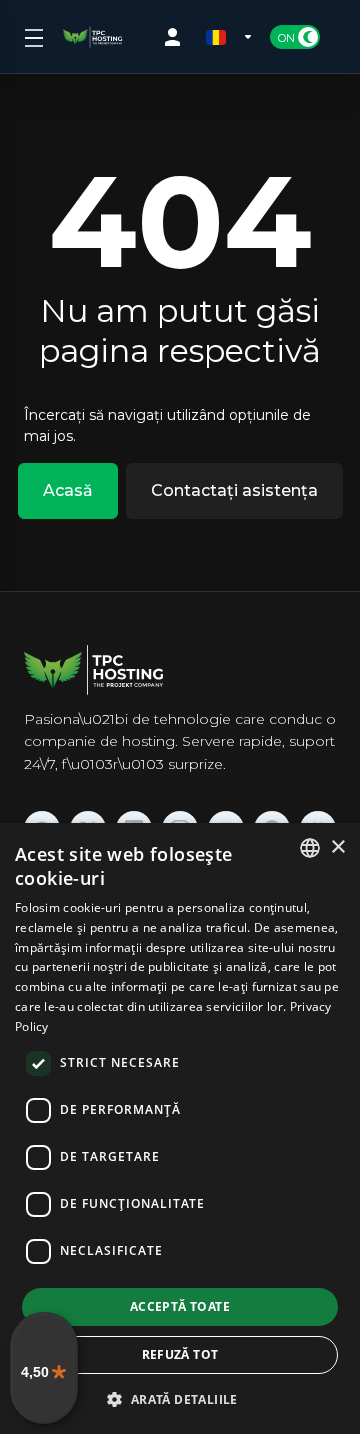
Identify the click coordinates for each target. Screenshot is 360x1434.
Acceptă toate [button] (180, 1306)
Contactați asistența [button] (234, 490)
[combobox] (310, 848)
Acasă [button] (68, 490)
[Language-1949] (230, 37)
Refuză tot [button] (180, 1354)
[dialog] (180, 1128)
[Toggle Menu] (31, 37)
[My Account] (177, 37)
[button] (179, 1399)
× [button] (337, 847)
